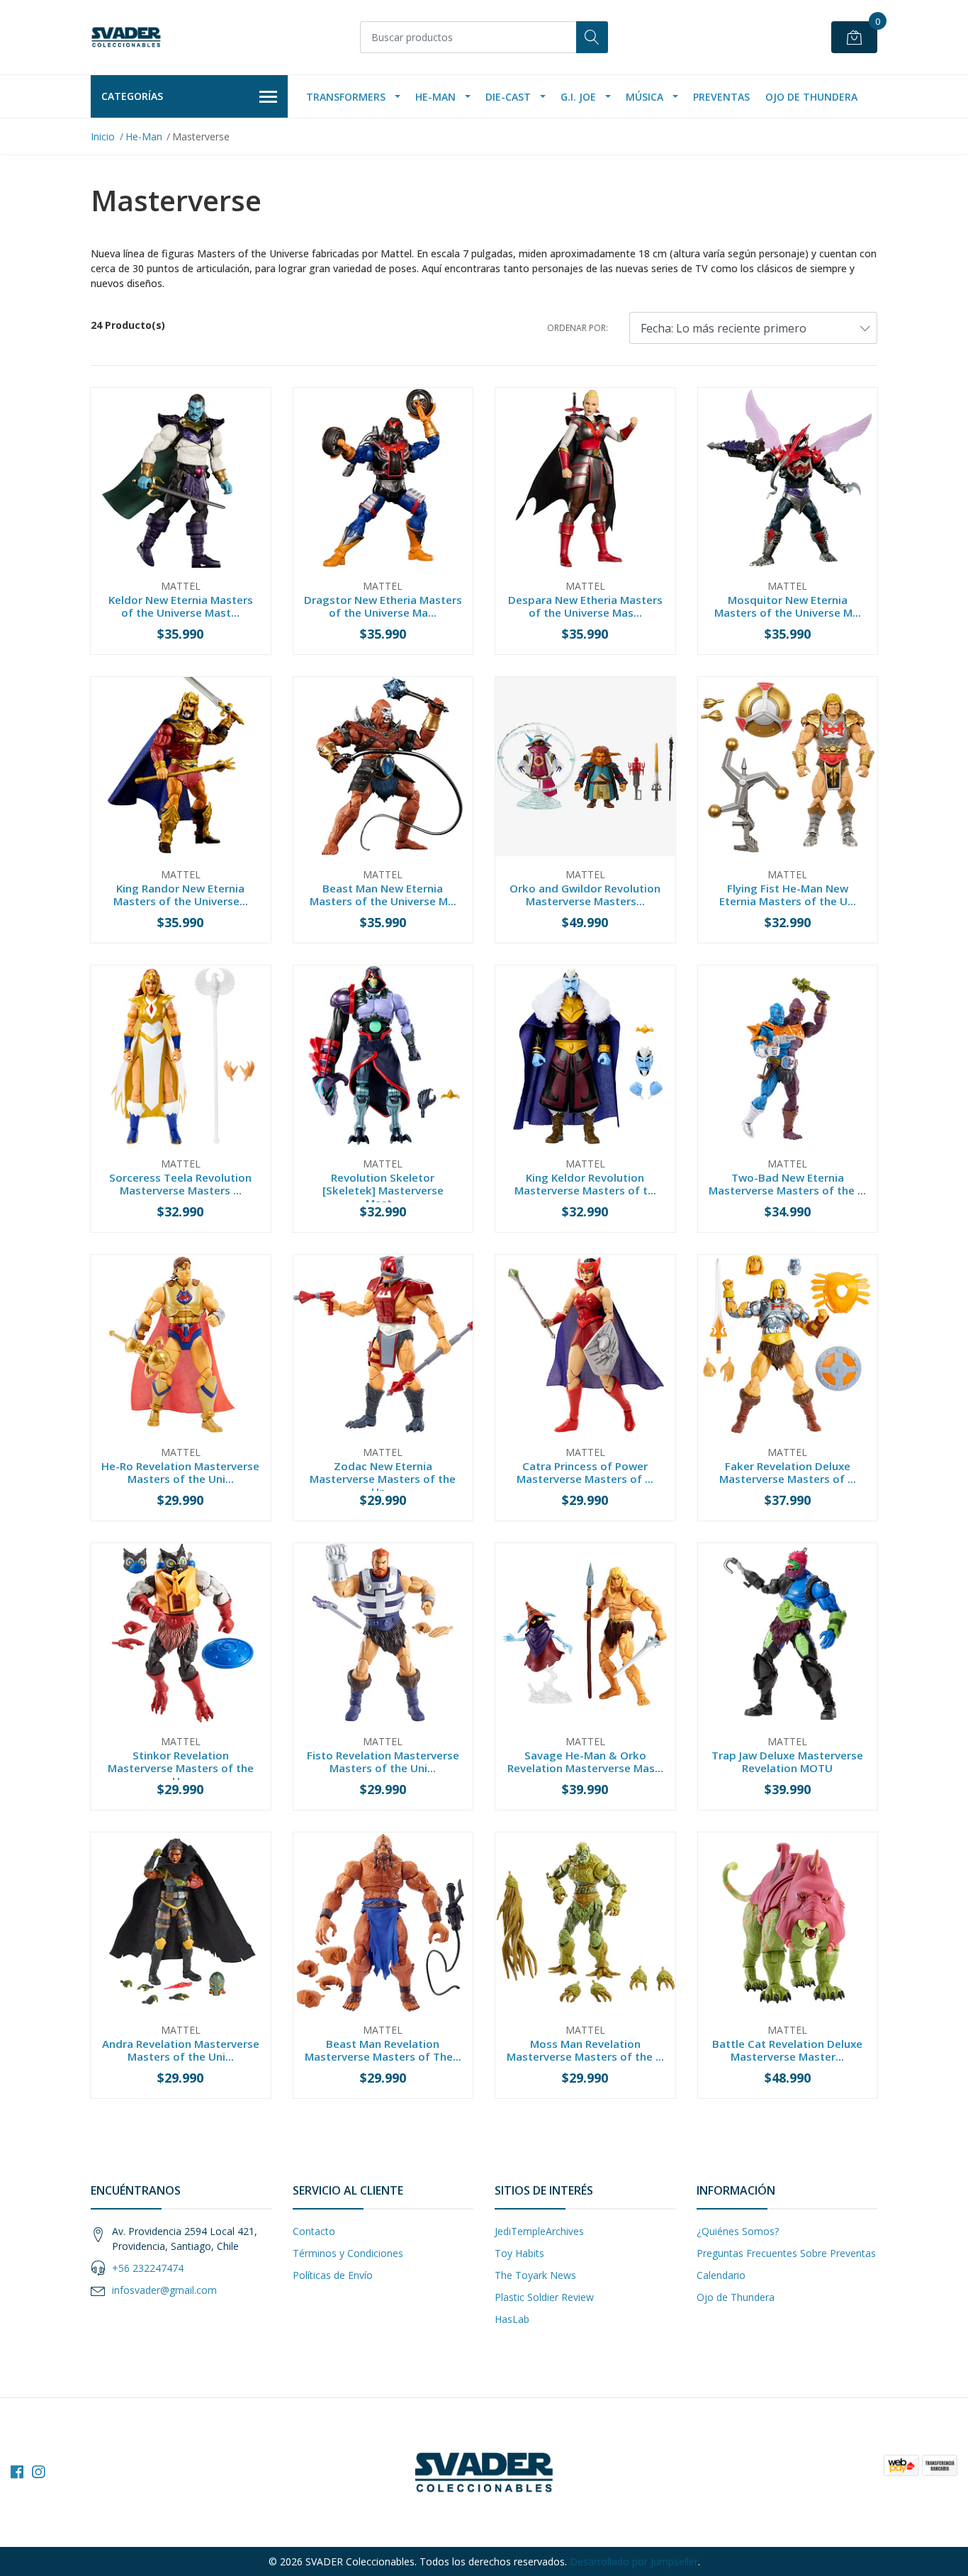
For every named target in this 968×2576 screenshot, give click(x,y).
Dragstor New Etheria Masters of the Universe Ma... (383, 606)
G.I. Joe (578, 97)
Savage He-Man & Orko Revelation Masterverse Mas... (585, 1762)
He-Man (435, 97)
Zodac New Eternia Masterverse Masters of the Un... (383, 1479)
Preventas (721, 97)
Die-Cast (508, 97)
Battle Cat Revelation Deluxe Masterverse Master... (787, 2050)
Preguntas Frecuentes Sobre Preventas (786, 2253)
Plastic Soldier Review (544, 2297)
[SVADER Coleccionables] (126, 37)
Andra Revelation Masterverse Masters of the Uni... (181, 2050)
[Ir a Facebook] (17, 2472)
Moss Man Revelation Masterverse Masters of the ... (585, 2050)
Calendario (721, 2275)
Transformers (346, 97)
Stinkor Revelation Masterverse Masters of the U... (181, 1768)
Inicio (103, 136)
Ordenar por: (578, 328)
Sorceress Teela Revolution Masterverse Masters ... (180, 1184)
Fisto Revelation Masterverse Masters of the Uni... (383, 1762)
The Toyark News (535, 2275)
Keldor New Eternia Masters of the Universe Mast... (181, 606)
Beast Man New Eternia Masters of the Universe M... (383, 895)
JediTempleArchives (539, 2231)
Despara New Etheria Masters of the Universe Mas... (585, 606)
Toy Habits (519, 2253)
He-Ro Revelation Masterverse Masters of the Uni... (180, 1472)
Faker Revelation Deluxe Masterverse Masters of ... (788, 1472)
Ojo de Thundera (811, 97)
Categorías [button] (132, 96)
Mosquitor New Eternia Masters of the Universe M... (788, 606)
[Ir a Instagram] (38, 2472)
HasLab (512, 2319)
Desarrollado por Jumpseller (634, 2561)
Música (645, 97)
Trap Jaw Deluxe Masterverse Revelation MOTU (787, 1762)
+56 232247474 (148, 2268)
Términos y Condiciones (348, 2253)
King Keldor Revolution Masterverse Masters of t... (585, 1184)
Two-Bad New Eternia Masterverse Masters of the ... (787, 1184)
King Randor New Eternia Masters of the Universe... (181, 895)
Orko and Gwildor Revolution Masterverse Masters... (585, 895)
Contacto (314, 2231)
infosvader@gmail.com (164, 2290)
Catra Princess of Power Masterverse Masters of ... (585, 1472)
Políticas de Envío (333, 2275)
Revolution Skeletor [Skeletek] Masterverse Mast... (383, 1190)
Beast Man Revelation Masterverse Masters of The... (383, 2050)
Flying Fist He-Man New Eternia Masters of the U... (788, 895)
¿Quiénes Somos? (738, 2231)
